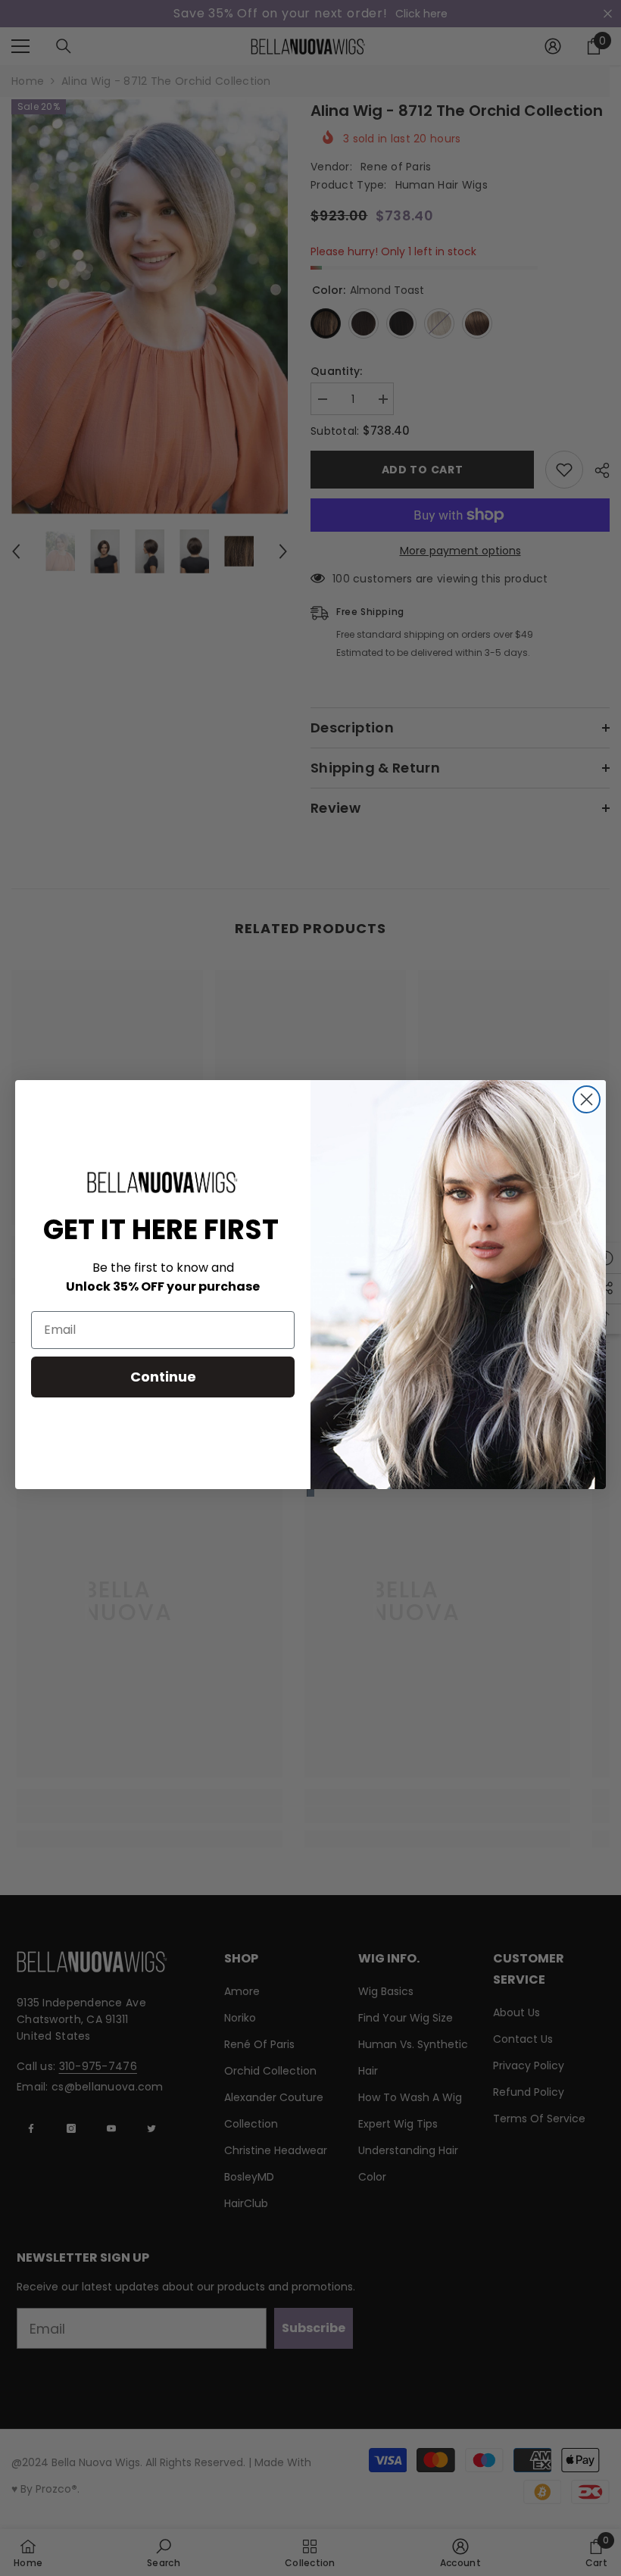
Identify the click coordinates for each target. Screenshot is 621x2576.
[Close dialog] (587, 1099)
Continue (163, 1377)
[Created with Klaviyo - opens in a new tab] (310, 1493)
